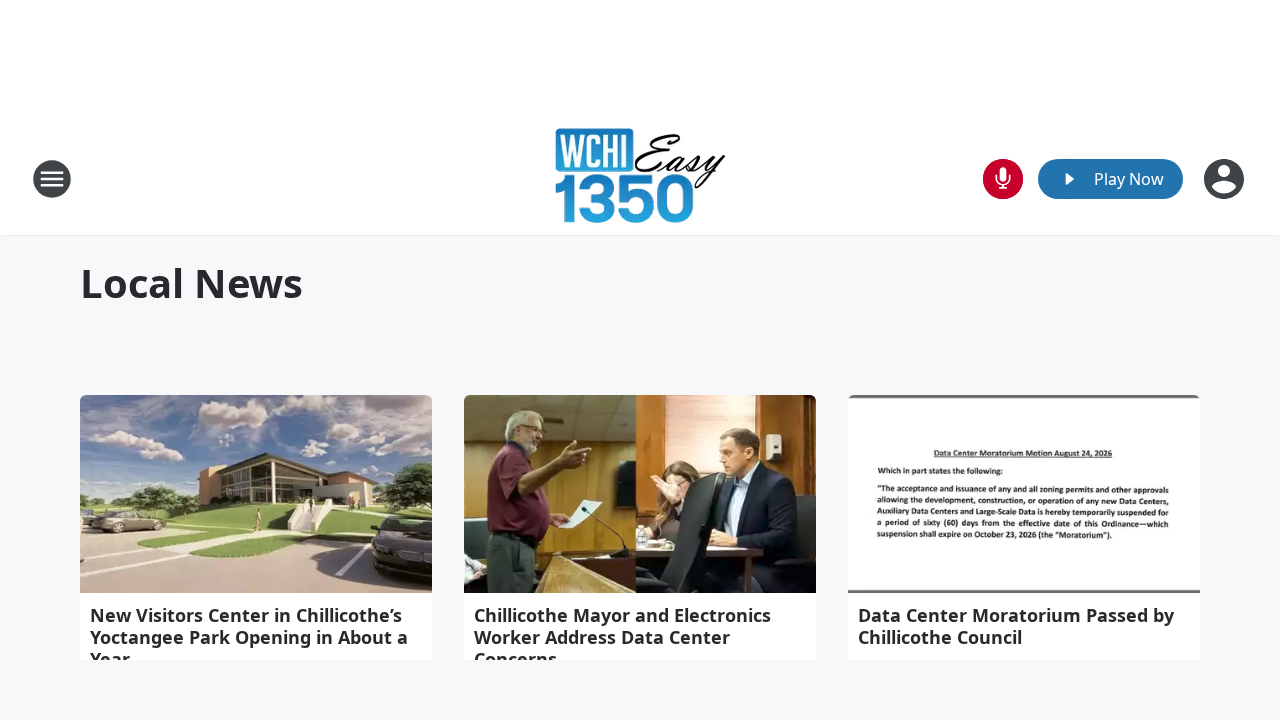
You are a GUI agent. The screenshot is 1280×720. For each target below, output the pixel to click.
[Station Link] (640, 178)
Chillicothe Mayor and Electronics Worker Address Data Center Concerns (622, 637)
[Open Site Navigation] (52, 179)
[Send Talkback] (1003, 179)
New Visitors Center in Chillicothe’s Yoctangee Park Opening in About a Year (249, 637)
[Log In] (1226, 179)
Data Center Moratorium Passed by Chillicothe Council (1016, 626)
